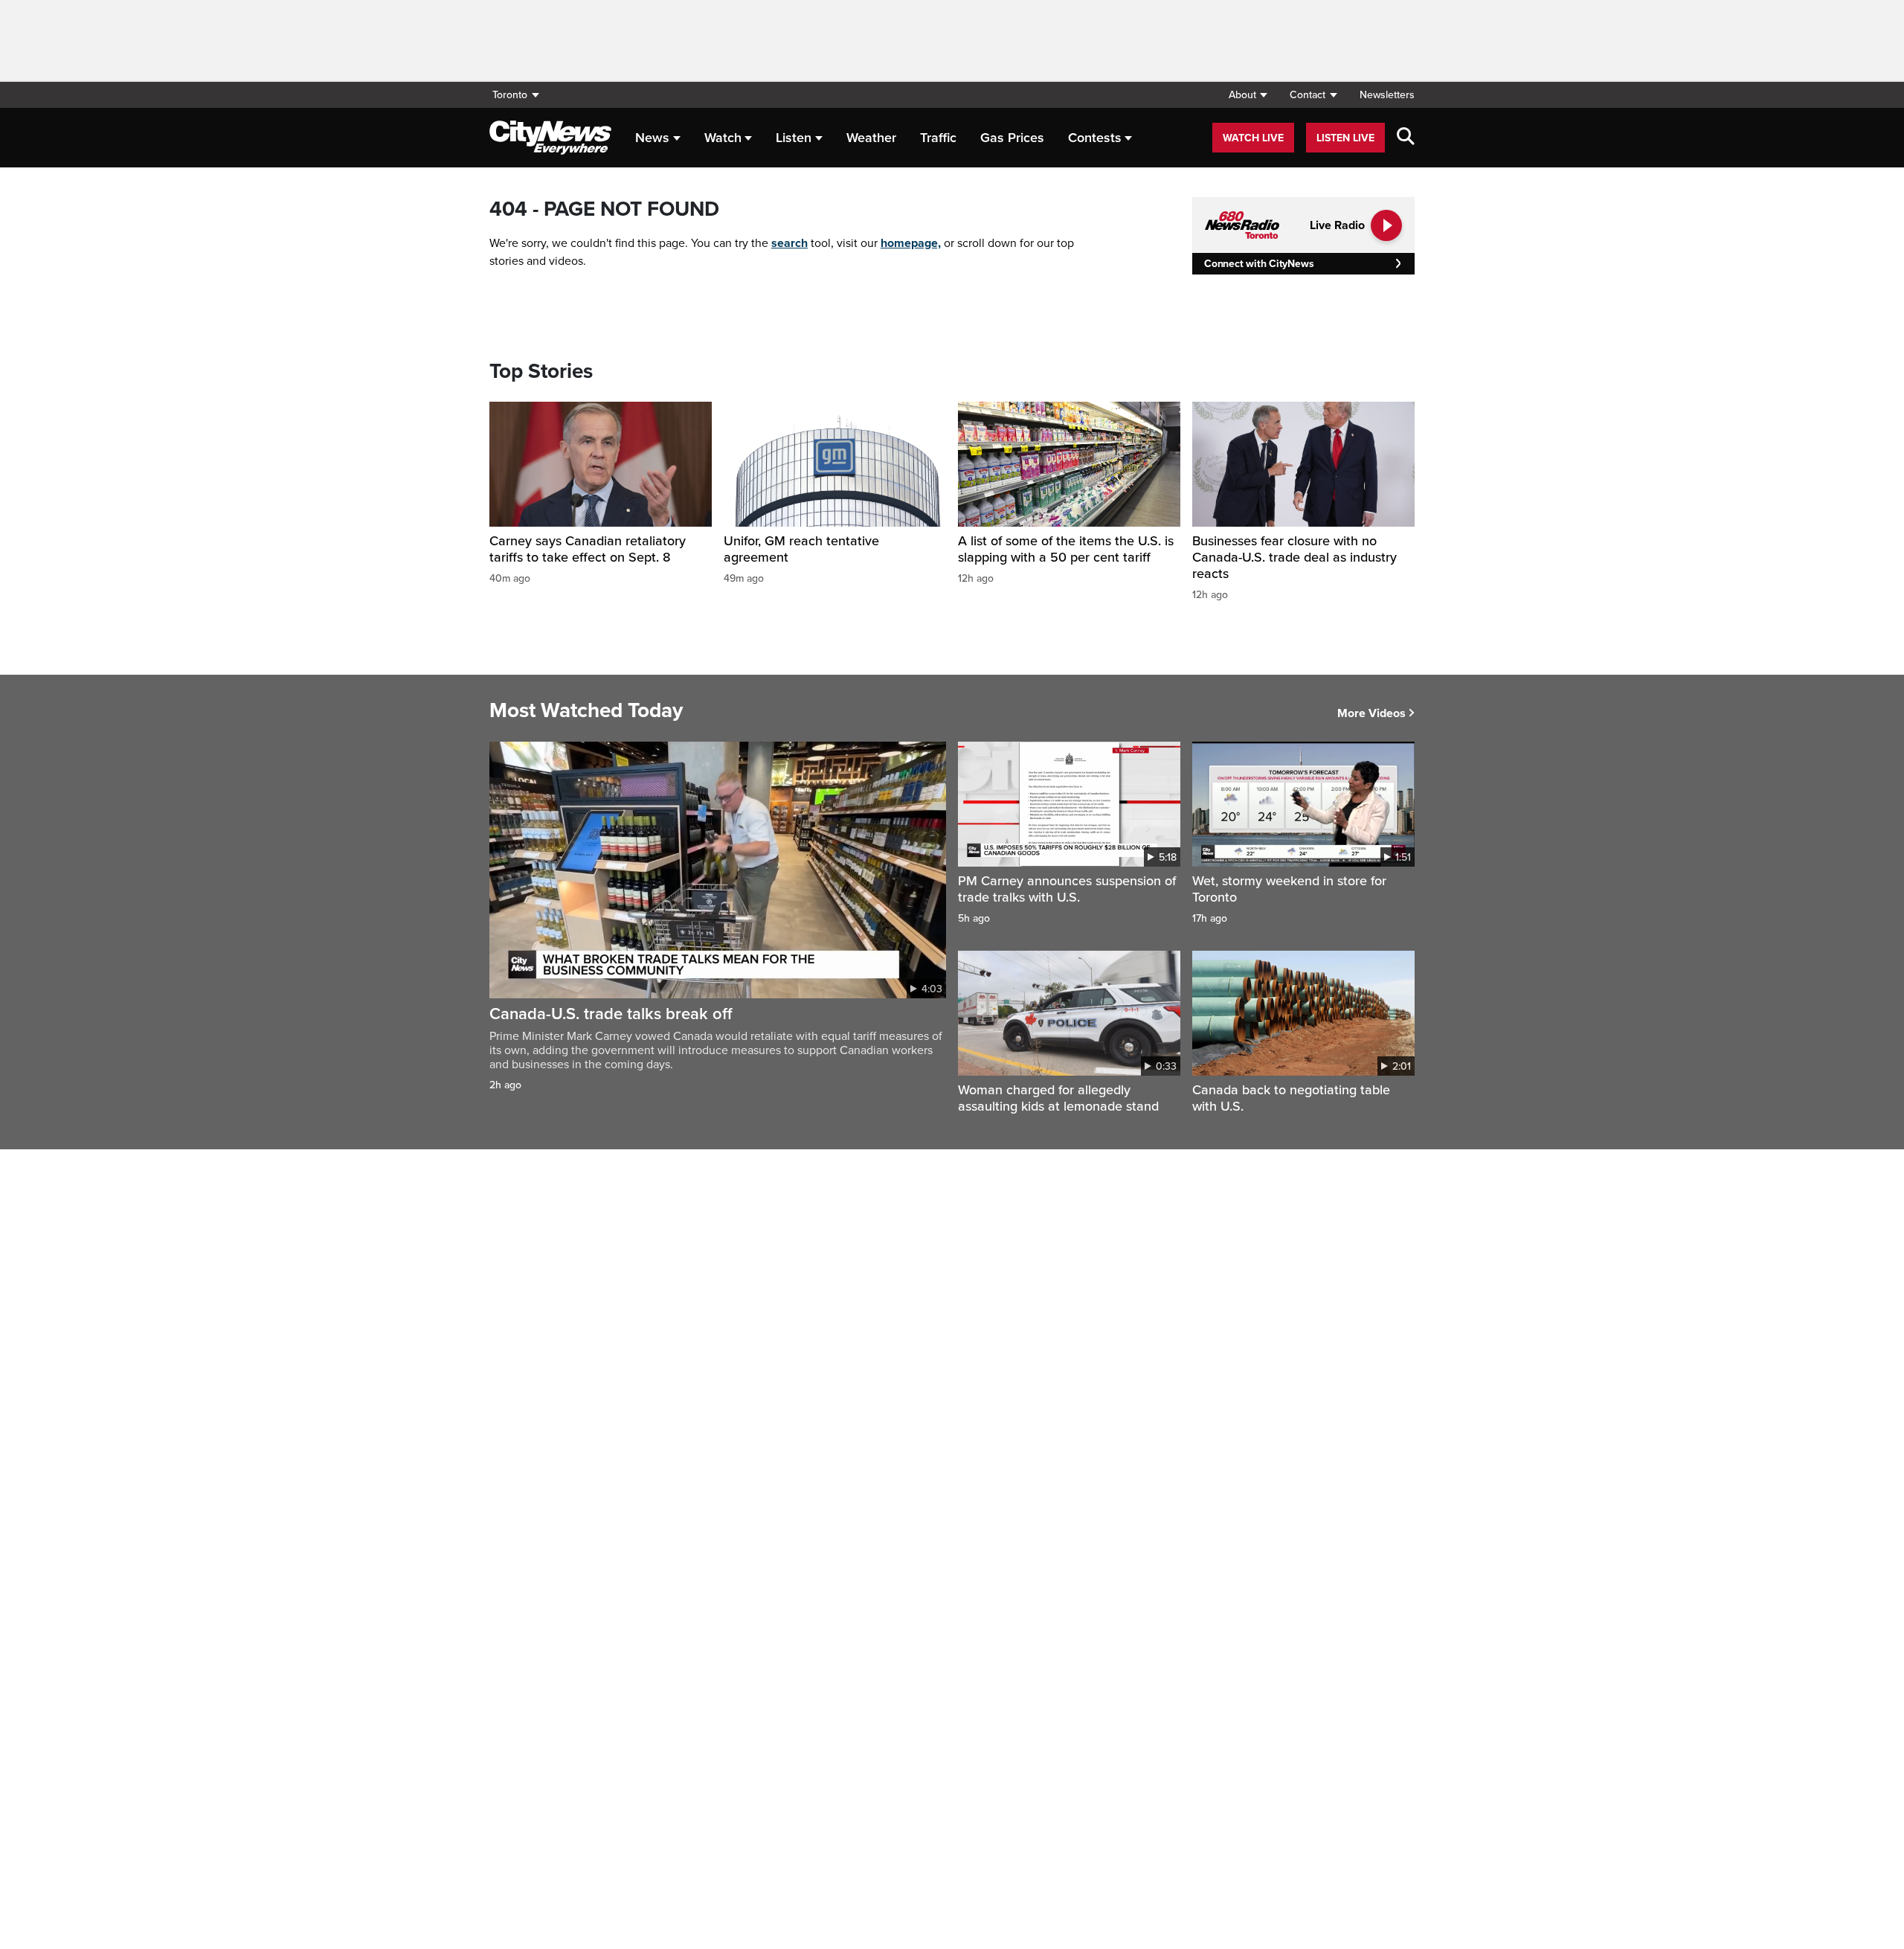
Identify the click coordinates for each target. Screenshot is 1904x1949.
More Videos (1371, 713)
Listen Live (1345, 138)
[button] (1248, 95)
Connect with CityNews (1259, 264)
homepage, (911, 243)
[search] (1406, 138)
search (789, 243)
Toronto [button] (510, 95)
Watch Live (1253, 138)
